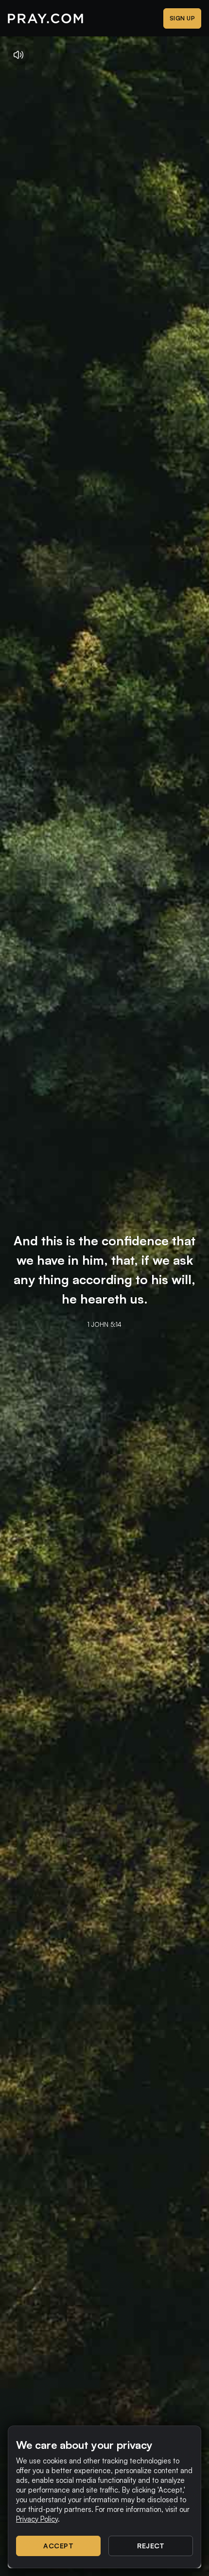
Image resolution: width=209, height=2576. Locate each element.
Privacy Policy (37, 2519)
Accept (58, 2546)
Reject (151, 2546)
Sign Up (183, 18)
